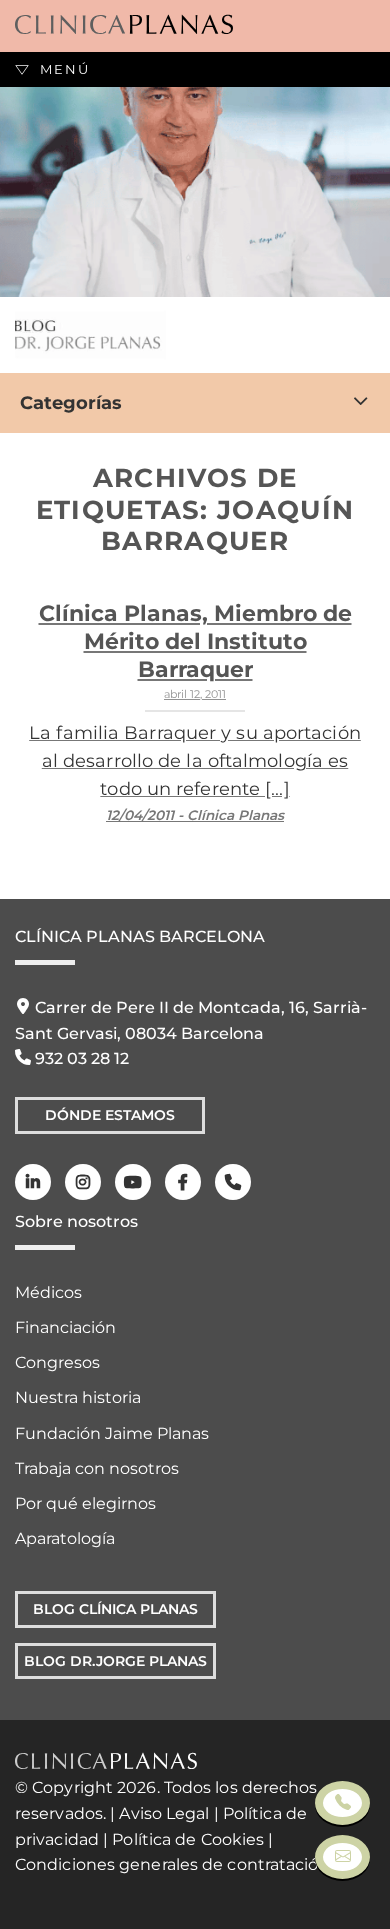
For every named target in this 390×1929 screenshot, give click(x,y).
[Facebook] (183, 1182)
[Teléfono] (233, 1182)
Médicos (48, 1292)
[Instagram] (83, 1182)
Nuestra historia (78, 1397)
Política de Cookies (188, 1839)
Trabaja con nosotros (97, 1468)
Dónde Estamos (110, 1115)
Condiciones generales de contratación (172, 1864)
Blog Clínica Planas (115, 1609)
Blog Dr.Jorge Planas (115, 1661)
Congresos (57, 1362)
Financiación (65, 1327)
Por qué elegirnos (85, 1503)
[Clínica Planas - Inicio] (124, 25)
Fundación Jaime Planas (112, 1433)
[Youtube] (133, 1182)
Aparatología (65, 1538)
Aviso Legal (164, 1813)
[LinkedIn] (33, 1182)
